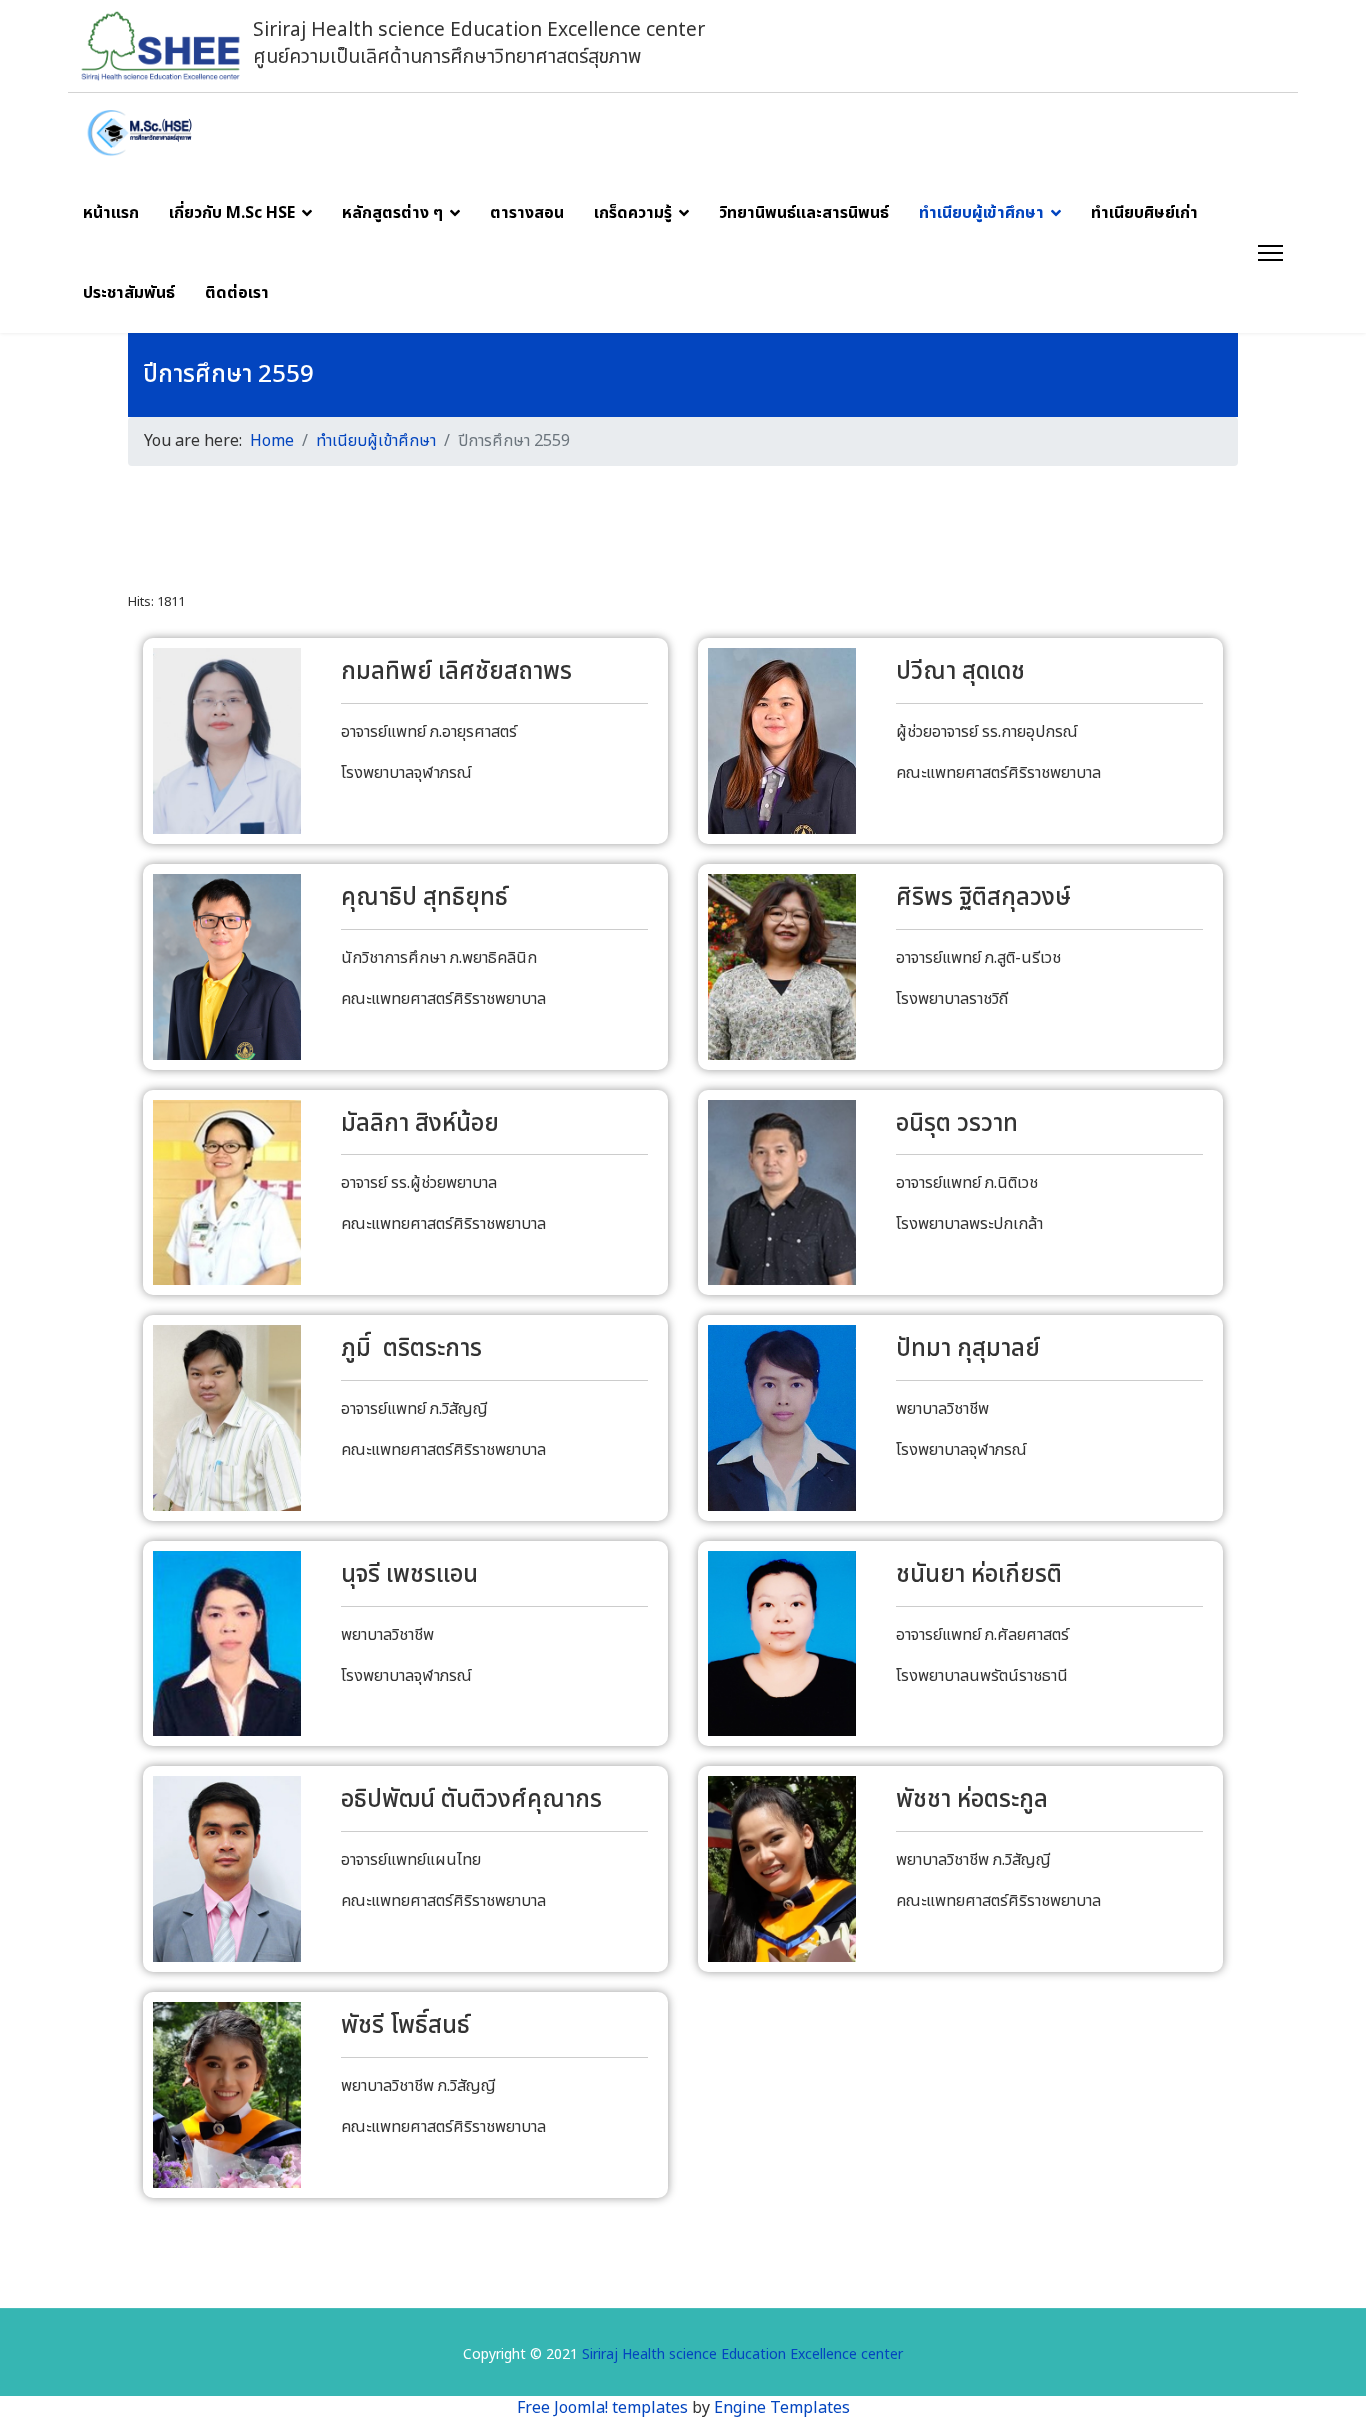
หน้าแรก (111, 213)
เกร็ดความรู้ (633, 213)
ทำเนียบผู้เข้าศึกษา (981, 213)
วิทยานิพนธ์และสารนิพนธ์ (804, 213)
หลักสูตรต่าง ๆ (392, 213)
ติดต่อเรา (237, 293)
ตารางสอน (527, 213)
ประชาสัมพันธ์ (129, 293)
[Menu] (1270, 253)
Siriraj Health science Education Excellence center (742, 2354)
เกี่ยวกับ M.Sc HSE (232, 213)
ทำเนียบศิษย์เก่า (1144, 213)
